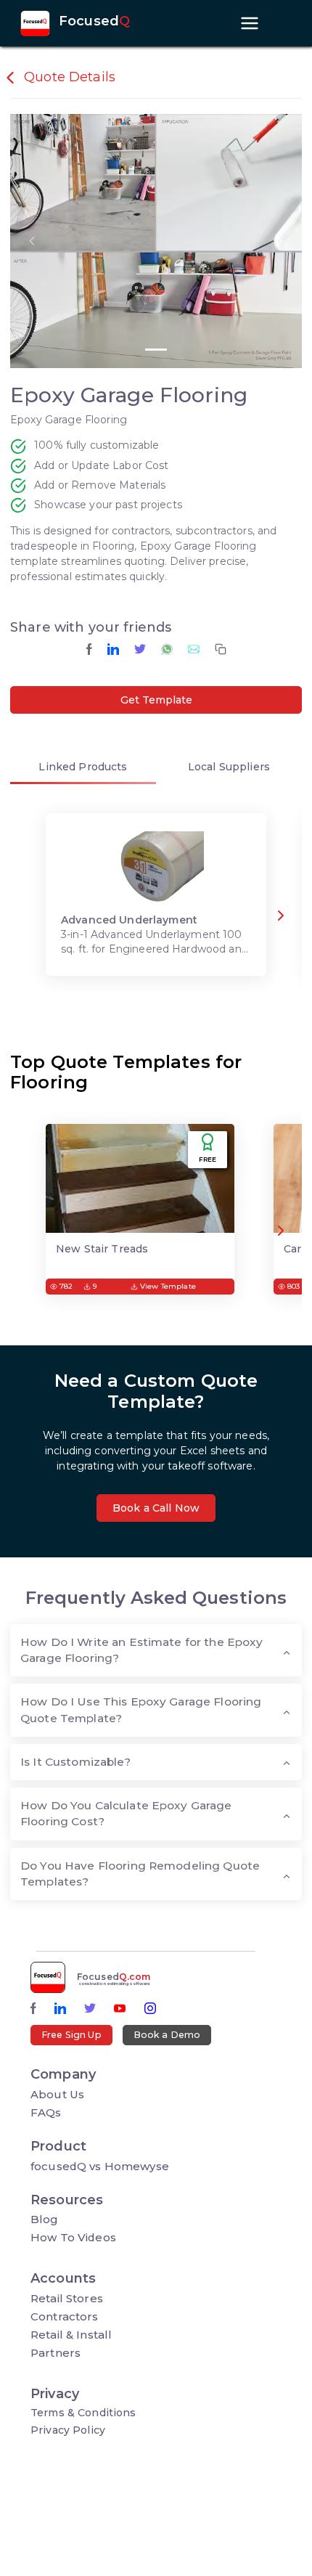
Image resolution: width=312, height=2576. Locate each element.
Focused (94, 22)
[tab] (83, 769)
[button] (32, 241)
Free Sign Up (71, 2035)
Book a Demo (167, 2035)
